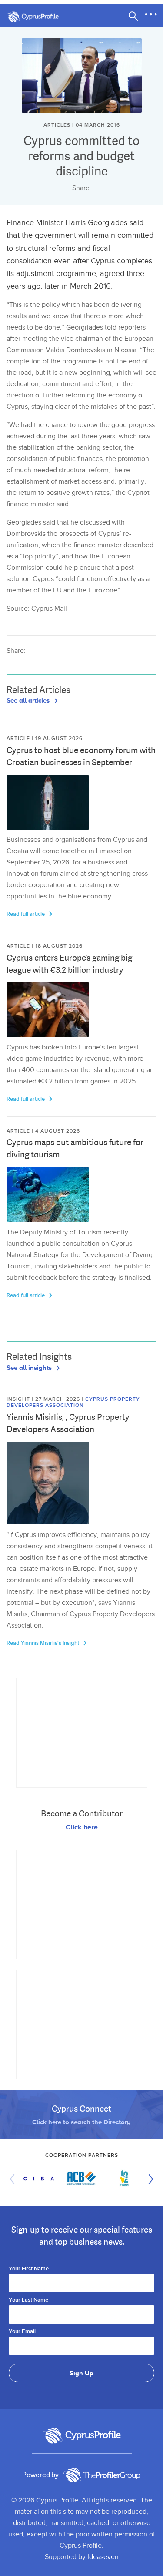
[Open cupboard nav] (151, 15)
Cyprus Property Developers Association (73, 1402)
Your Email (22, 2332)
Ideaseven (103, 2557)
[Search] (133, 16)
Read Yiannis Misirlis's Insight (43, 1643)
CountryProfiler (102, 2475)
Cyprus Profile (37, 17)
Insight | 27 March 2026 (44, 1399)
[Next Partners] (149, 2179)
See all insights (30, 1367)
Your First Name (29, 2269)
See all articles (29, 700)
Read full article (26, 914)
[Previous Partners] (14, 2179)
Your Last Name (28, 2300)
